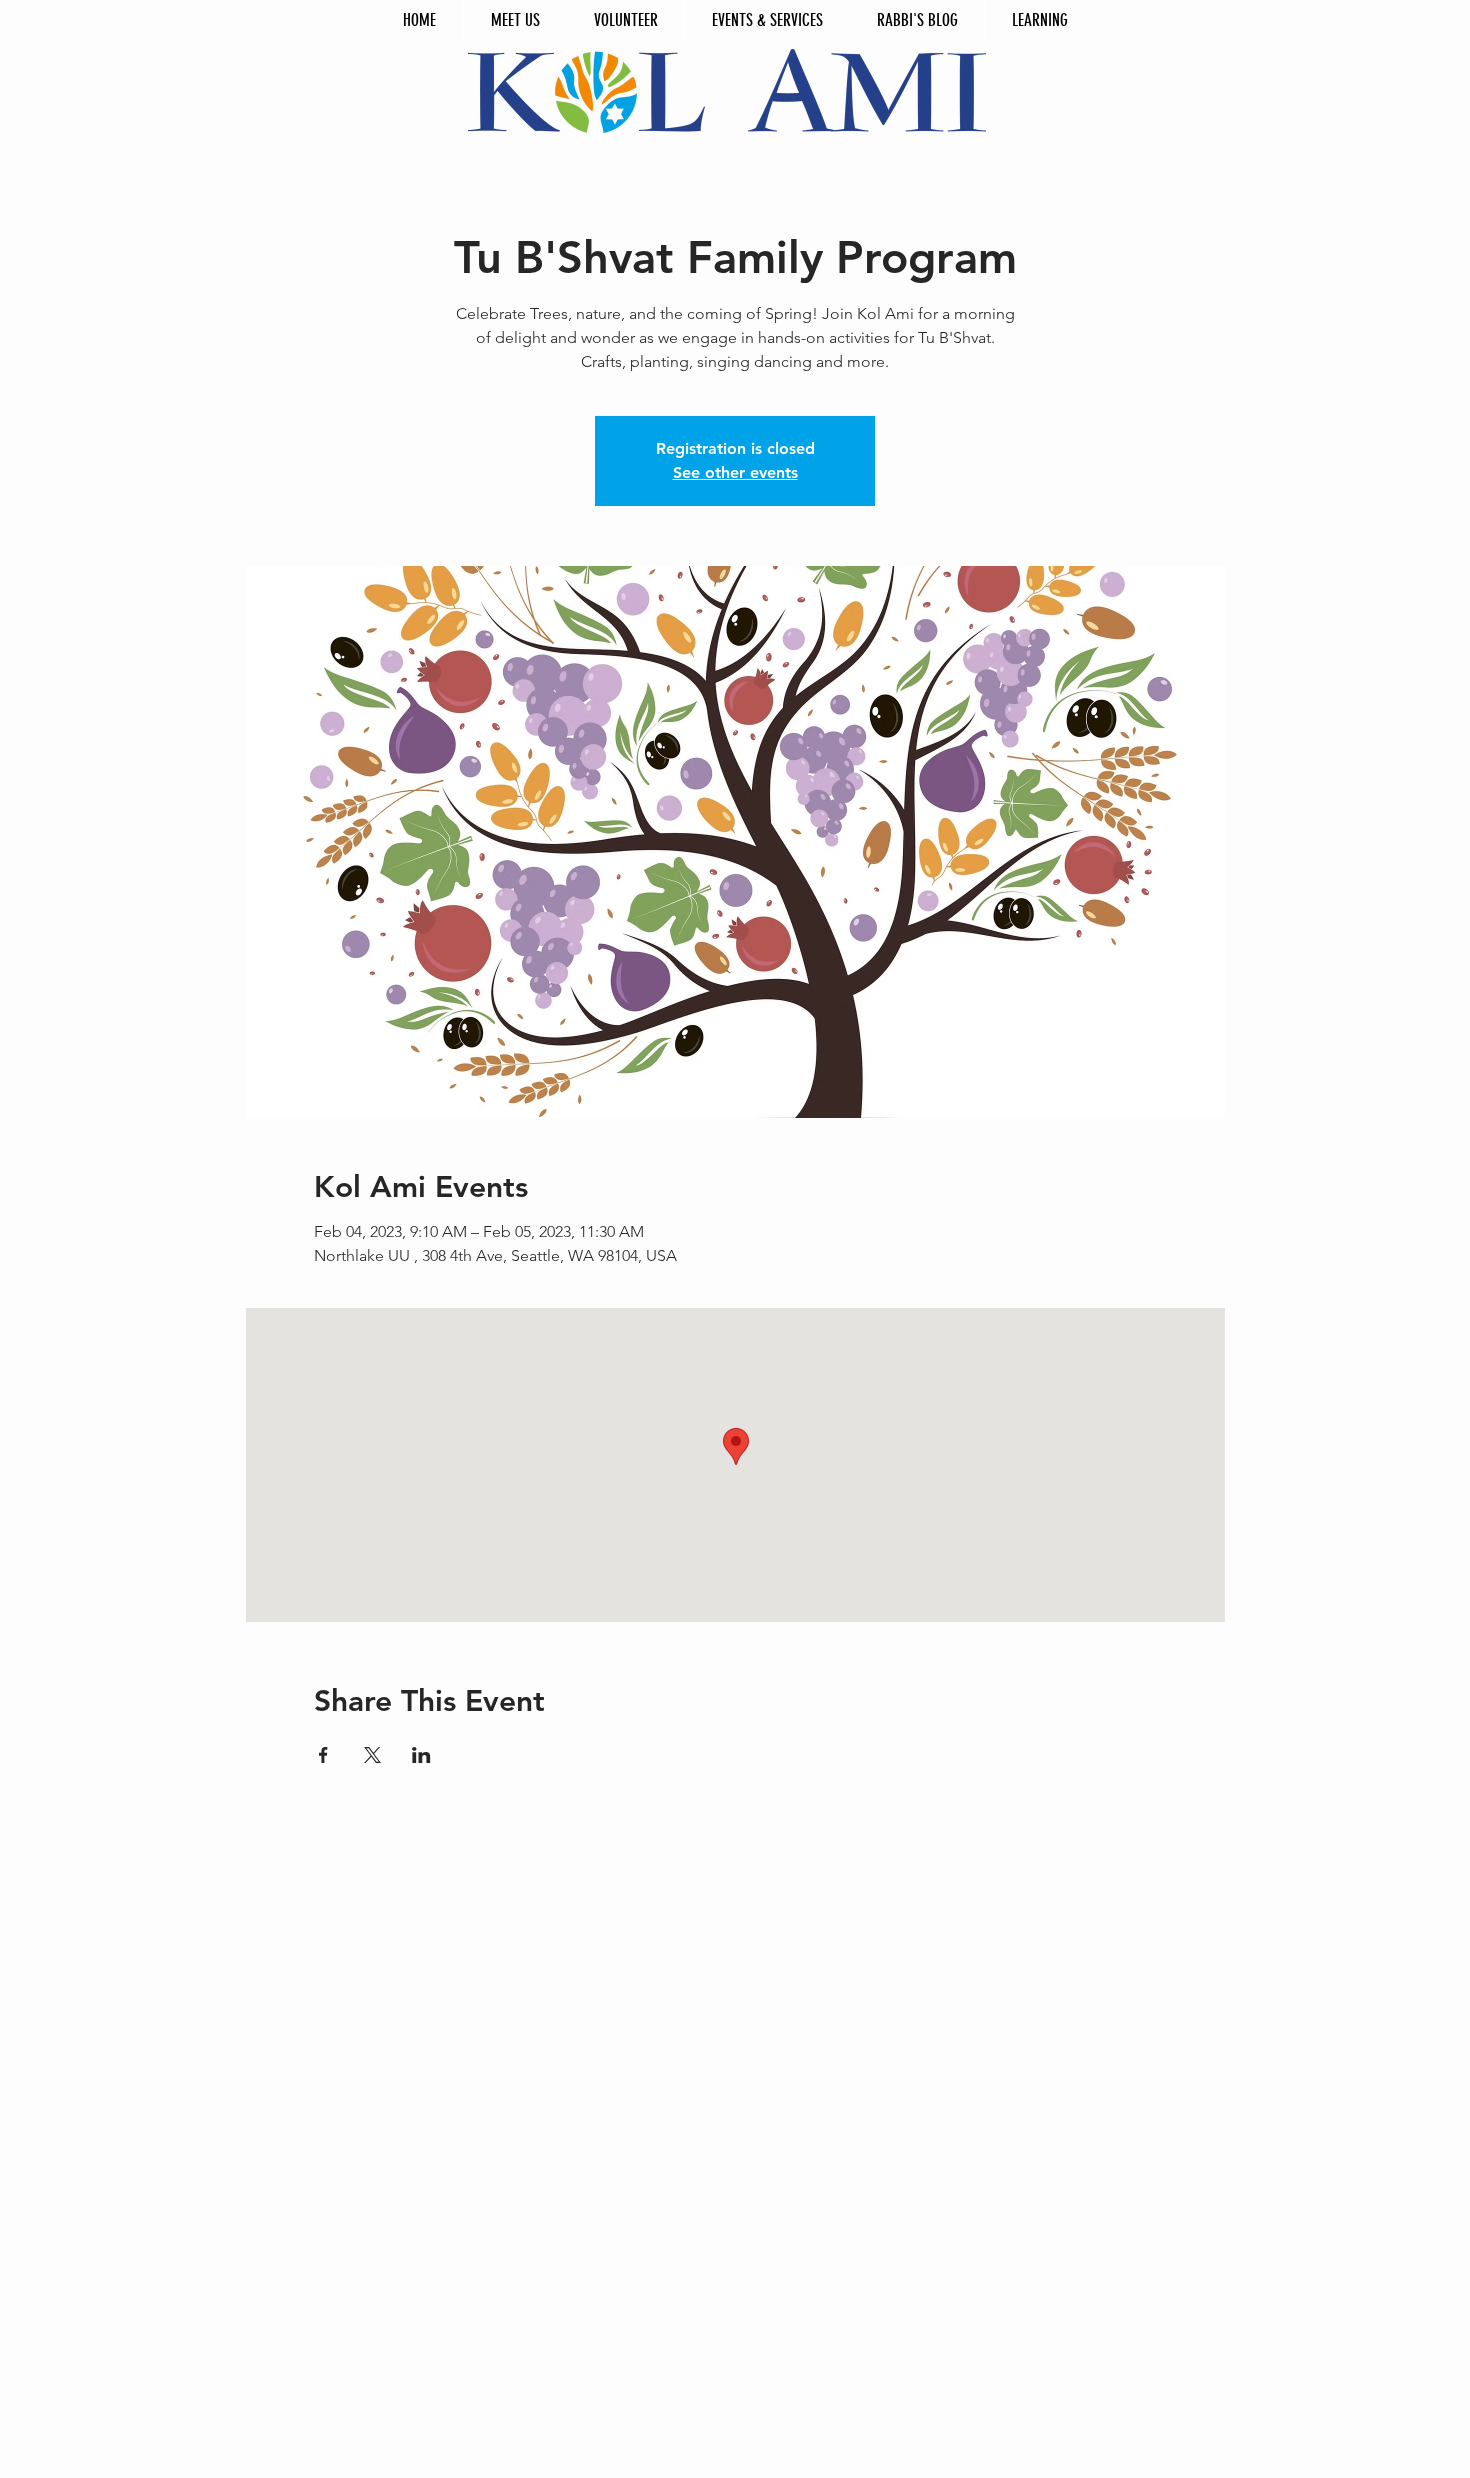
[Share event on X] (372, 1755)
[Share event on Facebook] (323, 1755)
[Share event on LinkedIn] (421, 1755)
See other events (735, 472)
